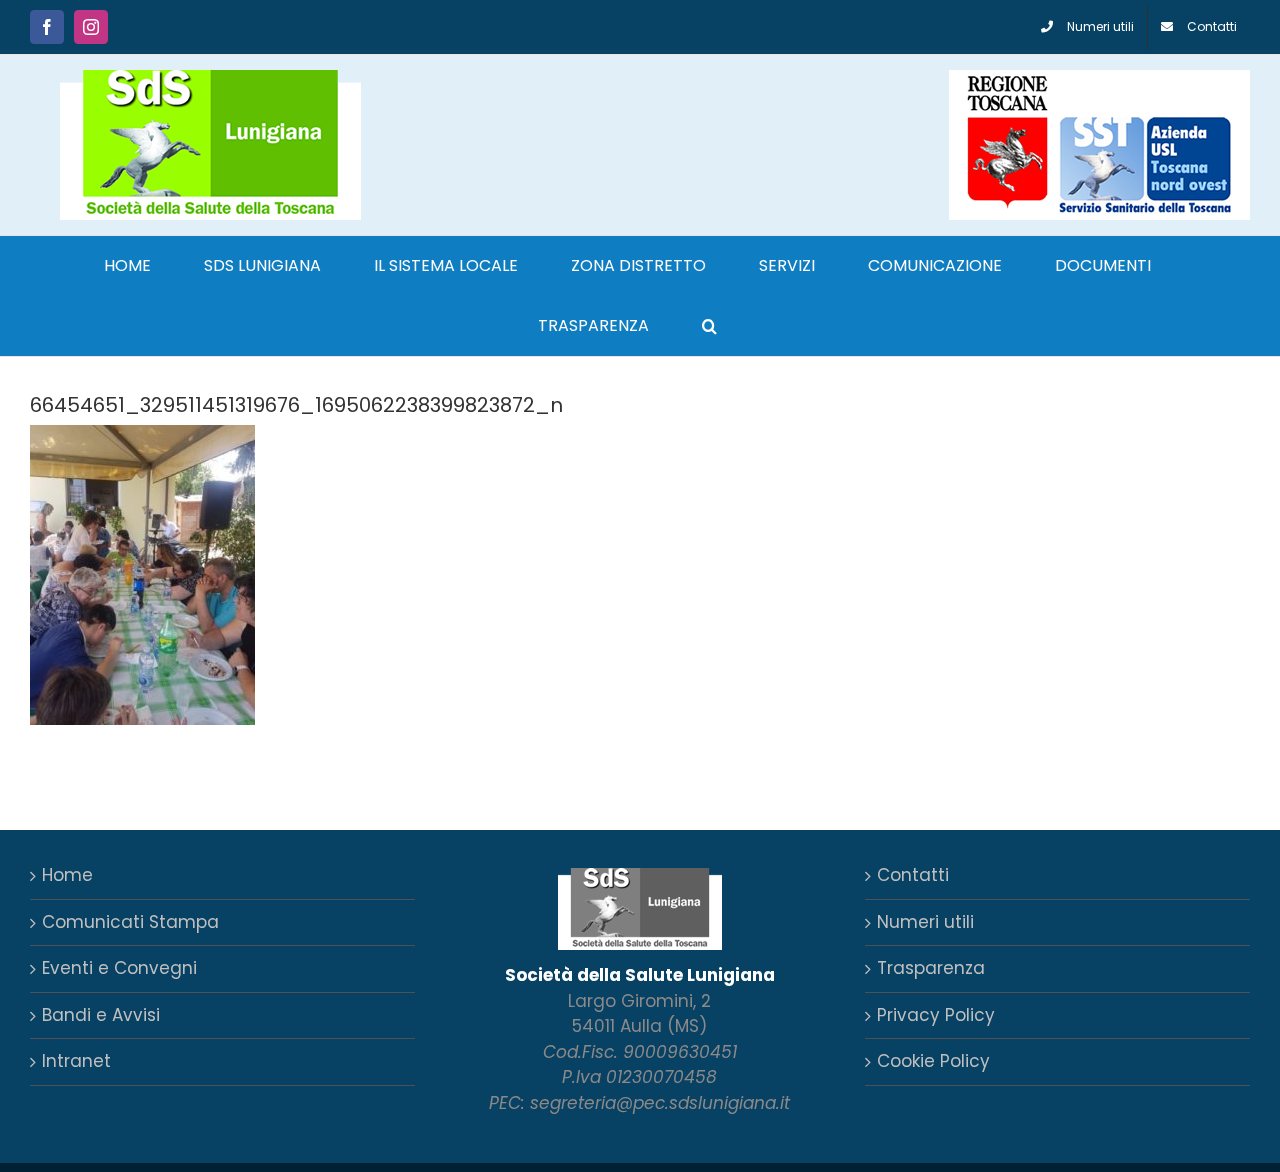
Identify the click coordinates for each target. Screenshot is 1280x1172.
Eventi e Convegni (119, 968)
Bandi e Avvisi (101, 1015)
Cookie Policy (933, 1061)
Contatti (913, 875)
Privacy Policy (936, 1015)
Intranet (76, 1061)
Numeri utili (925, 922)
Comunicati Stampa (130, 922)
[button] (709, 326)
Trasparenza (931, 968)
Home (67, 875)
